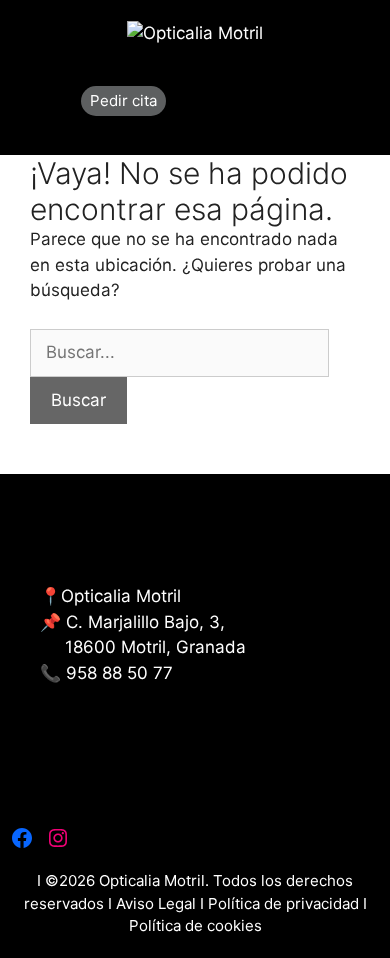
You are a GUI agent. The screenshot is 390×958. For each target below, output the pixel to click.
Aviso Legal (158, 903)
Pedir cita (123, 100)
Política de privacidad (283, 903)
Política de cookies (195, 925)
